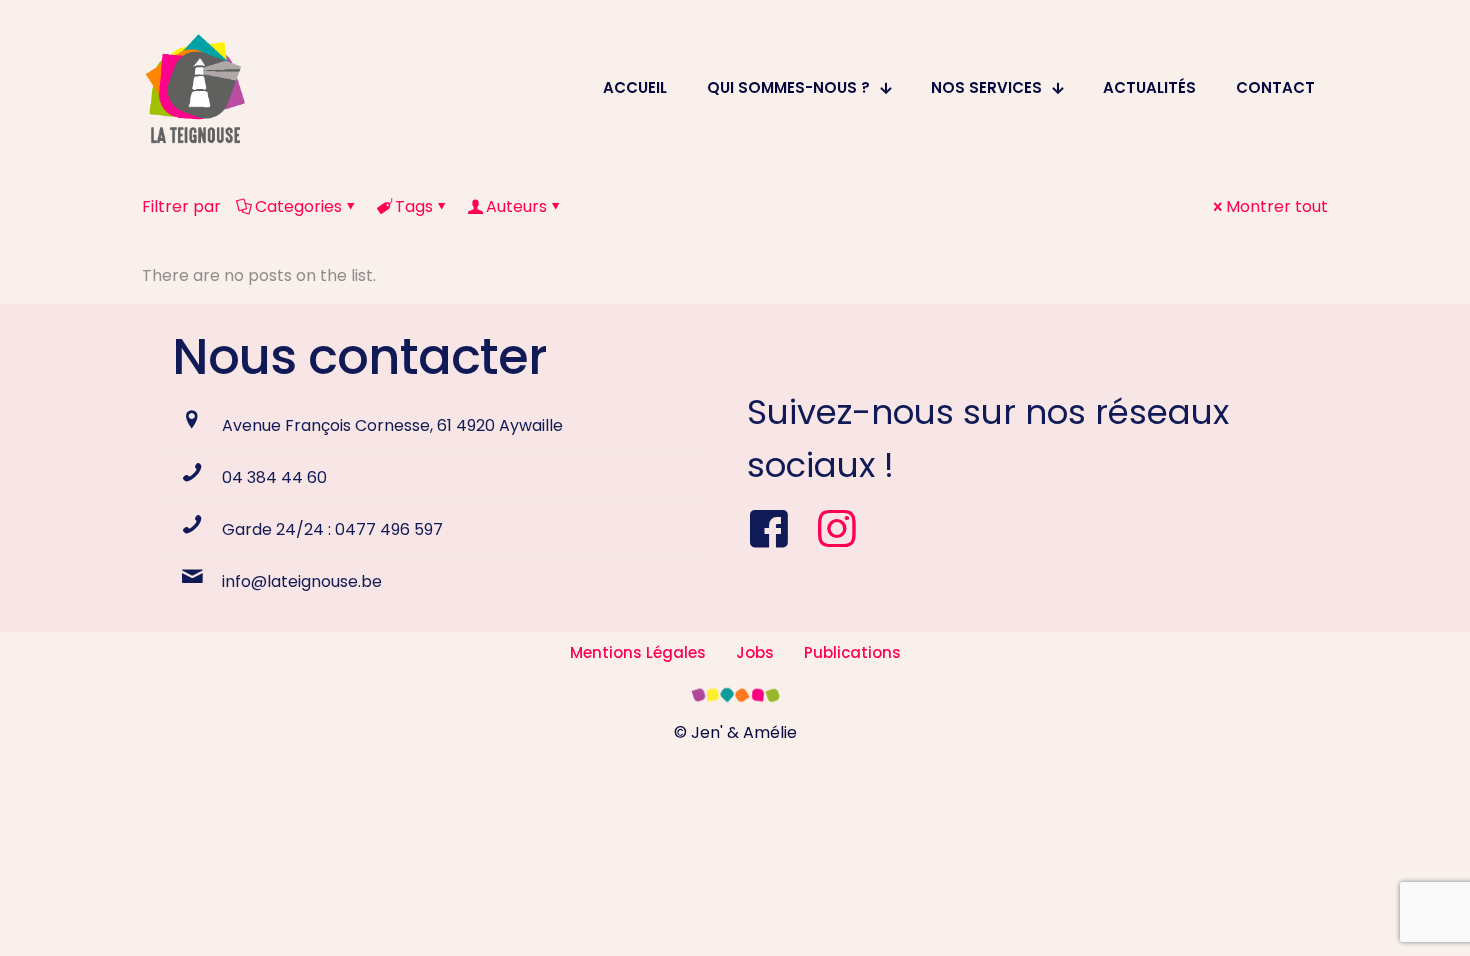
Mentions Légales (638, 652)
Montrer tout (1277, 206)
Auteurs (516, 206)
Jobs (755, 652)
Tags (414, 206)
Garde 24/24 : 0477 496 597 (332, 529)
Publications (852, 652)
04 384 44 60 (274, 477)
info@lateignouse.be (302, 581)
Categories (298, 206)
